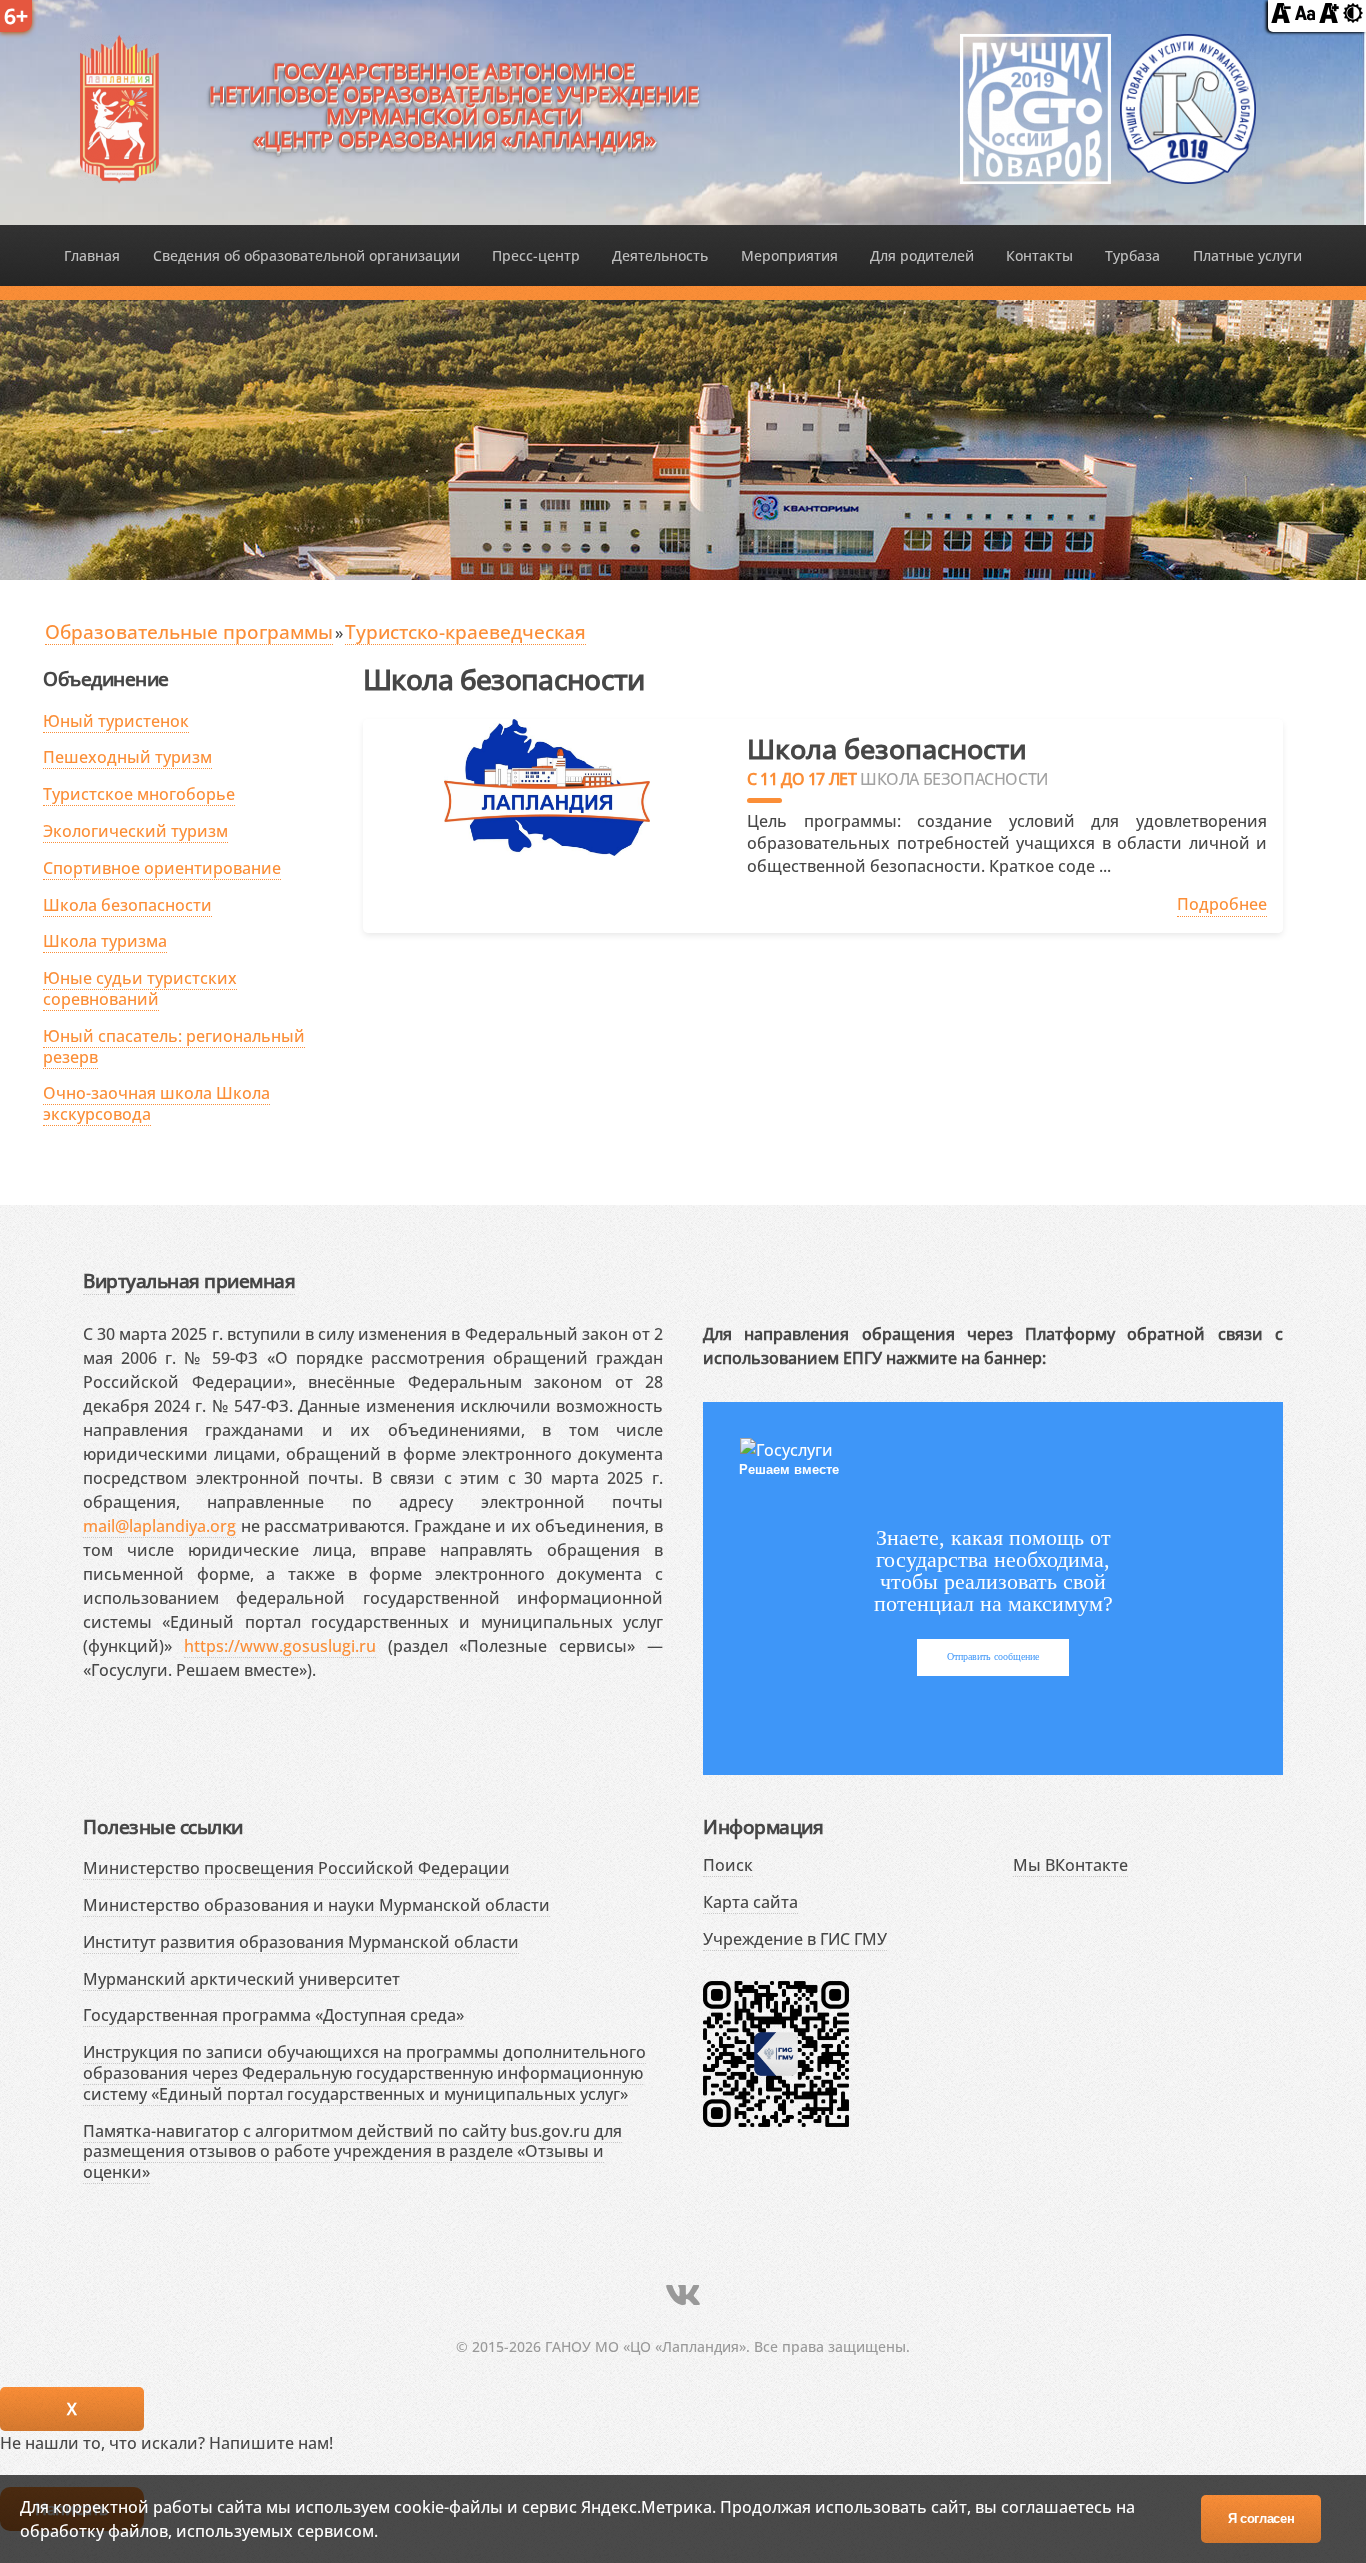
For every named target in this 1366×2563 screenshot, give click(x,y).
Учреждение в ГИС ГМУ (795, 1939)
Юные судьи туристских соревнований (140, 988)
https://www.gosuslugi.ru (280, 1646)
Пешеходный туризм (127, 757)
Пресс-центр (536, 255)
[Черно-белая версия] (1353, 17)
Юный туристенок (116, 721)
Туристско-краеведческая (465, 631)
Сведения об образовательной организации (306, 255)
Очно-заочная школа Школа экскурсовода (156, 1103)
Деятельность (660, 255)
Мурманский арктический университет (241, 1979)
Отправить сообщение (993, 1656)
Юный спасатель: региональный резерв (174, 1046)
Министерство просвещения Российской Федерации (296, 1868)
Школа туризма (105, 941)
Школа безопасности (127, 905)
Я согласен (1261, 2518)
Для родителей (922, 255)
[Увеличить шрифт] (1329, 17)
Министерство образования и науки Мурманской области (316, 1905)
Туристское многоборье (139, 794)
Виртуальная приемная (189, 1280)
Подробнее (1222, 904)
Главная (92, 255)
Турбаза (1132, 255)
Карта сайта (750, 1902)
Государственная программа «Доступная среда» (273, 2015)
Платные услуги (1247, 255)
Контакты (1039, 255)
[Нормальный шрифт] (1305, 17)
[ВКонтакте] (683, 2294)
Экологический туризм (135, 831)
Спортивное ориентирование (162, 868)
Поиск (728, 1865)
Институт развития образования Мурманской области (301, 1942)
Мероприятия (789, 255)
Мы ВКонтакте (1070, 1865)
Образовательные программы (189, 631)
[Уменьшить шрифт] (1281, 17)
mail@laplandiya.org (159, 1526)
